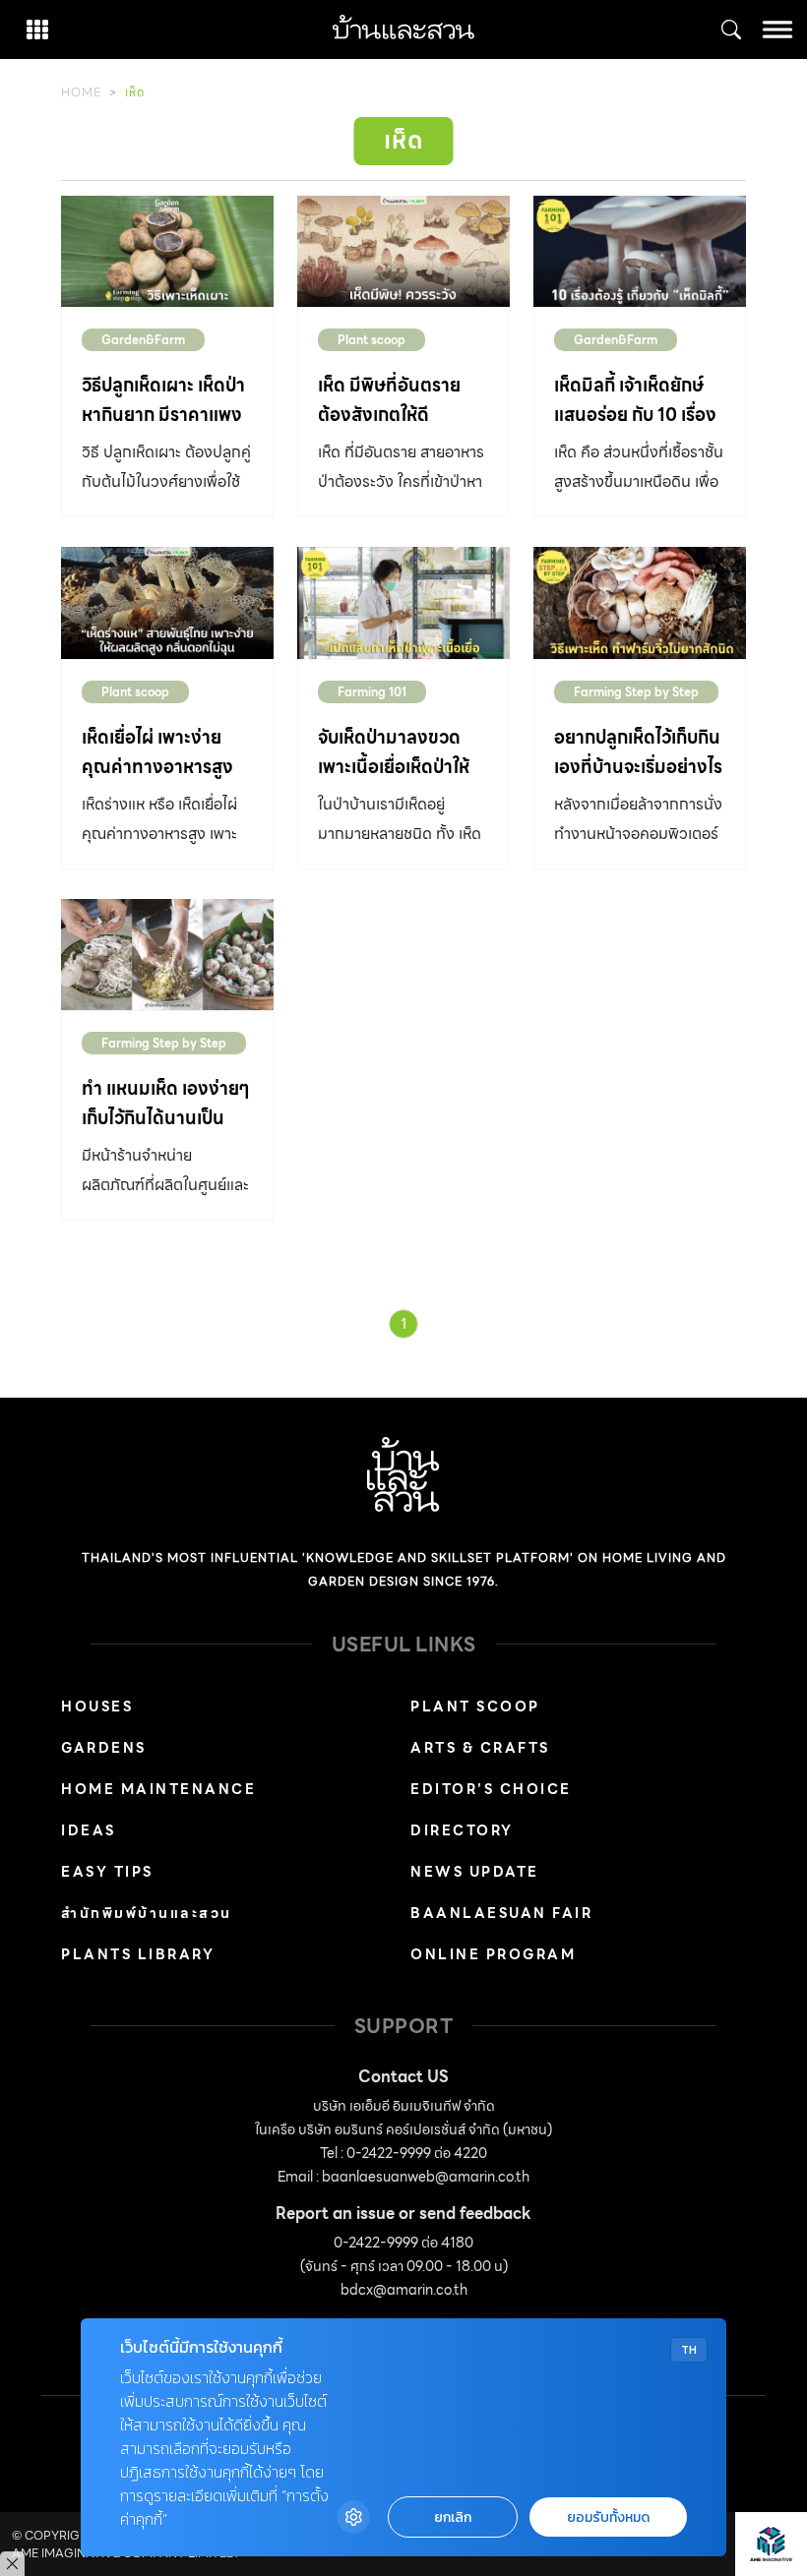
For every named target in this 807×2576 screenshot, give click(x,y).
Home (81, 92)
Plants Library (138, 1954)
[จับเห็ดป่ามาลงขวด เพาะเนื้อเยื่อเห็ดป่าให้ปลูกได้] (403, 602)
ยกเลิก (453, 2517)
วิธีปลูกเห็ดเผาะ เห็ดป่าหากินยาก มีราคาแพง (163, 400)
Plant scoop (372, 340)
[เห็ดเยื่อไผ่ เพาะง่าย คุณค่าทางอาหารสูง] (167, 602)
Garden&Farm (143, 340)
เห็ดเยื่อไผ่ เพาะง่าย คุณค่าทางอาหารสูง (157, 752)
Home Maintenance (158, 1789)
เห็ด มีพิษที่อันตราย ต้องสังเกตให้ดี (389, 400)
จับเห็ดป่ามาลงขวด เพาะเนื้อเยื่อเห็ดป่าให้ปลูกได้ (394, 767)
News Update (475, 1872)
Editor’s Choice (491, 1789)
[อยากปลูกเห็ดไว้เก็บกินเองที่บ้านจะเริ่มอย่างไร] (640, 602)
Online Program (493, 1954)
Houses (97, 1707)
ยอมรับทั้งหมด (608, 2517)
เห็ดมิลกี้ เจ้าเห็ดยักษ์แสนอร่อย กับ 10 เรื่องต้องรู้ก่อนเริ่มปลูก (635, 415)
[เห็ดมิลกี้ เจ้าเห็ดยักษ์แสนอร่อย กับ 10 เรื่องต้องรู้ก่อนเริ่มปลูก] (640, 251)
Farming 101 (372, 692)
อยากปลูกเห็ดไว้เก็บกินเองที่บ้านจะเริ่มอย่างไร (638, 752)
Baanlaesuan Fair (501, 1913)
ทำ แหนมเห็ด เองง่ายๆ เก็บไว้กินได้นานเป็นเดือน (166, 1118)
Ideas (89, 1830)
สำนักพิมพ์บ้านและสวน (147, 1913)
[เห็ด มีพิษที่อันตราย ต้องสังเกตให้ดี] (403, 251)
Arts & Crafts (480, 1748)
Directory (462, 1830)
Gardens (104, 1748)
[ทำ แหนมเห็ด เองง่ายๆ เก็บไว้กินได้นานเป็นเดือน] (167, 955)
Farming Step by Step (636, 692)
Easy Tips (107, 1872)
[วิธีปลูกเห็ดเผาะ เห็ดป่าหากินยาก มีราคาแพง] (167, 251)
